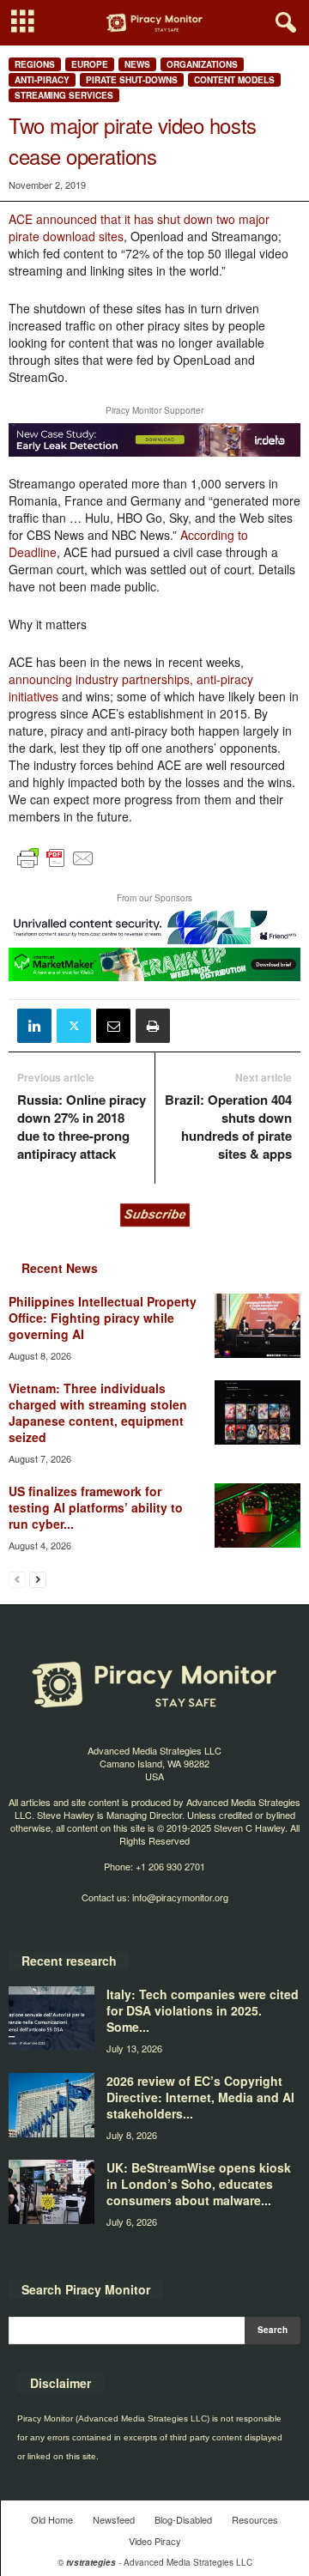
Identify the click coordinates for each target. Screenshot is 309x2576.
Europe (90, 64)
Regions (35, 64)
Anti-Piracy (42, 80)
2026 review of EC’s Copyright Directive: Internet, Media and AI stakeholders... (200, 2097)
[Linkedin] (34, 1026)
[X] (74, 1026)
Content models (234, 80)
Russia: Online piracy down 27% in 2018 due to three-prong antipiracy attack (82, 1127)
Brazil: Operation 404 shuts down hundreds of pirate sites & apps (228, 1127)
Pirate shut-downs (132, 80)
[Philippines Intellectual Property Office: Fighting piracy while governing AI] (257, 1326)
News (137, 64)
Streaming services (64, 95)
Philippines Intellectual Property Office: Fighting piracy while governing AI (103, 1318)
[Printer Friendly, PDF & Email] (56, 866)
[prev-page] (17, 1579)
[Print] (153, 1026)
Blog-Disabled (183, 2519)
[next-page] (38, 1579)
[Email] (113, 1026)
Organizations (202, 64)
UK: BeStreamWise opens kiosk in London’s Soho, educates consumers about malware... (199, 2184)
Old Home (52, 2519)
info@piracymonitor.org (180, 1897)
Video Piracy (155, 2541)
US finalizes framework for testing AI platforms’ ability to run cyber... (96, 1507)
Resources (255, 2519)
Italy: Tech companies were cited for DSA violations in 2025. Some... (203, 2010)
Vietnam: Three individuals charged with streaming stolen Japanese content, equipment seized (98, 1412)
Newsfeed (114, 2519)
